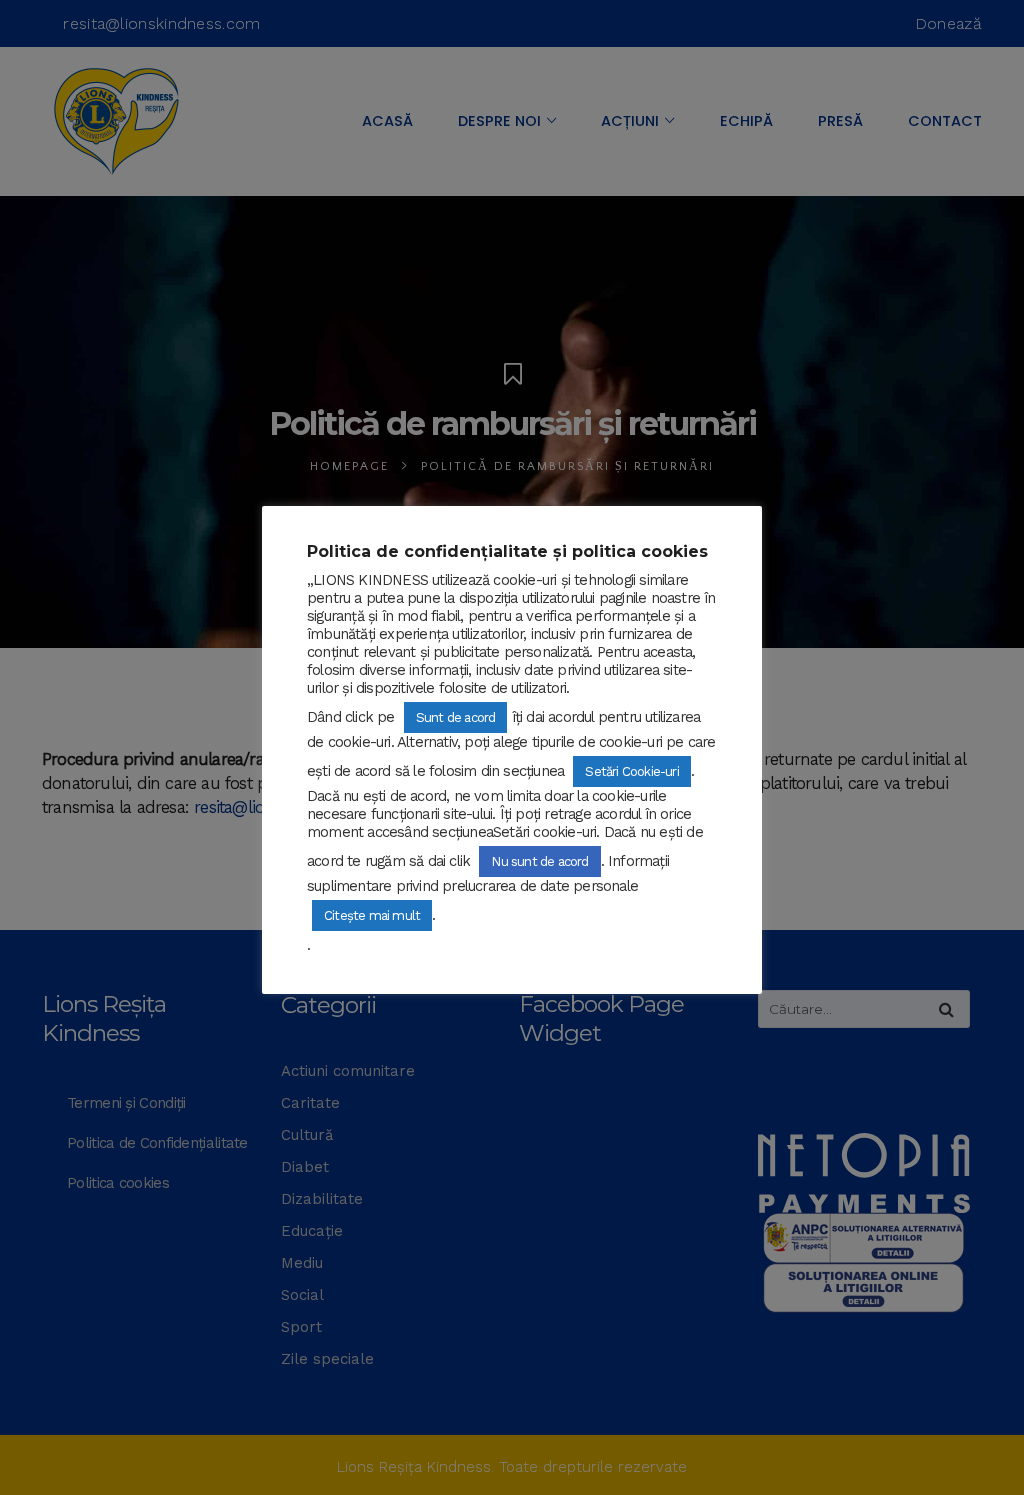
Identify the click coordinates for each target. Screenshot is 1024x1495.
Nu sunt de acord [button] (539, 861)
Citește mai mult (372, 915)
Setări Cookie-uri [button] (631, 771)
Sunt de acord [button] (456, 717)
